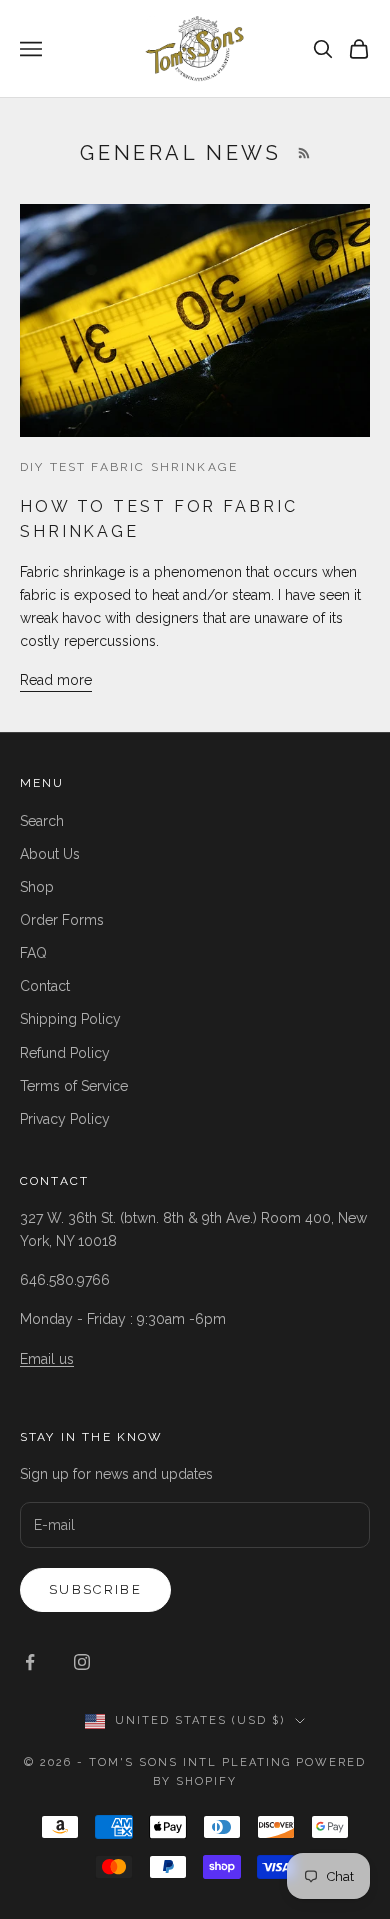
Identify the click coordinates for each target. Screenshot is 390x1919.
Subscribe (95, 1589)
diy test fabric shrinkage (129, 467)
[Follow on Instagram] (82, 1662)
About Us (50, 854)
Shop (37, 887)
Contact (45, 986)
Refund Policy (65, 1053)
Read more (56, 680)
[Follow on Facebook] (30, 1662)
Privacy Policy (65, 1119)
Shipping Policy (70, 1019)
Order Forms (62, 920)
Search (42, 821)
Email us (47, 1359)
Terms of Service (74, 1086)
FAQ (33, 953)
